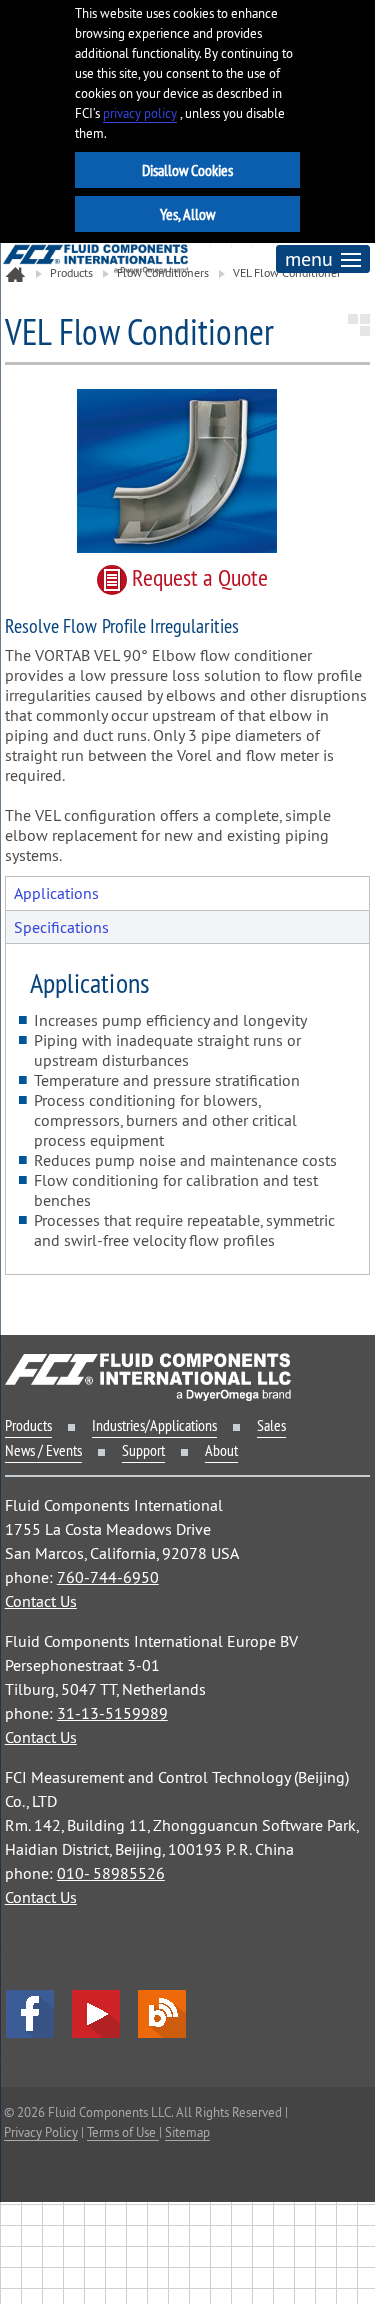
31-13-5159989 (112, 1713)
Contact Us (41, 1601)
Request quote (197, 577)
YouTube (96, 2014)
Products (28, 1425)
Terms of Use (123, 2132)
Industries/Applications (154, 1425)
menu (309, 258)
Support (143, 1450)
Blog (162, 2014)
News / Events (43, 1450)
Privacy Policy (41, 2132)
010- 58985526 (111, 1873)
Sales (271, 1425)
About (221, 1450)
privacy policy (140, 113)
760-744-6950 (108, 1577)
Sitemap (187, 2132)
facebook (30, 2014)
